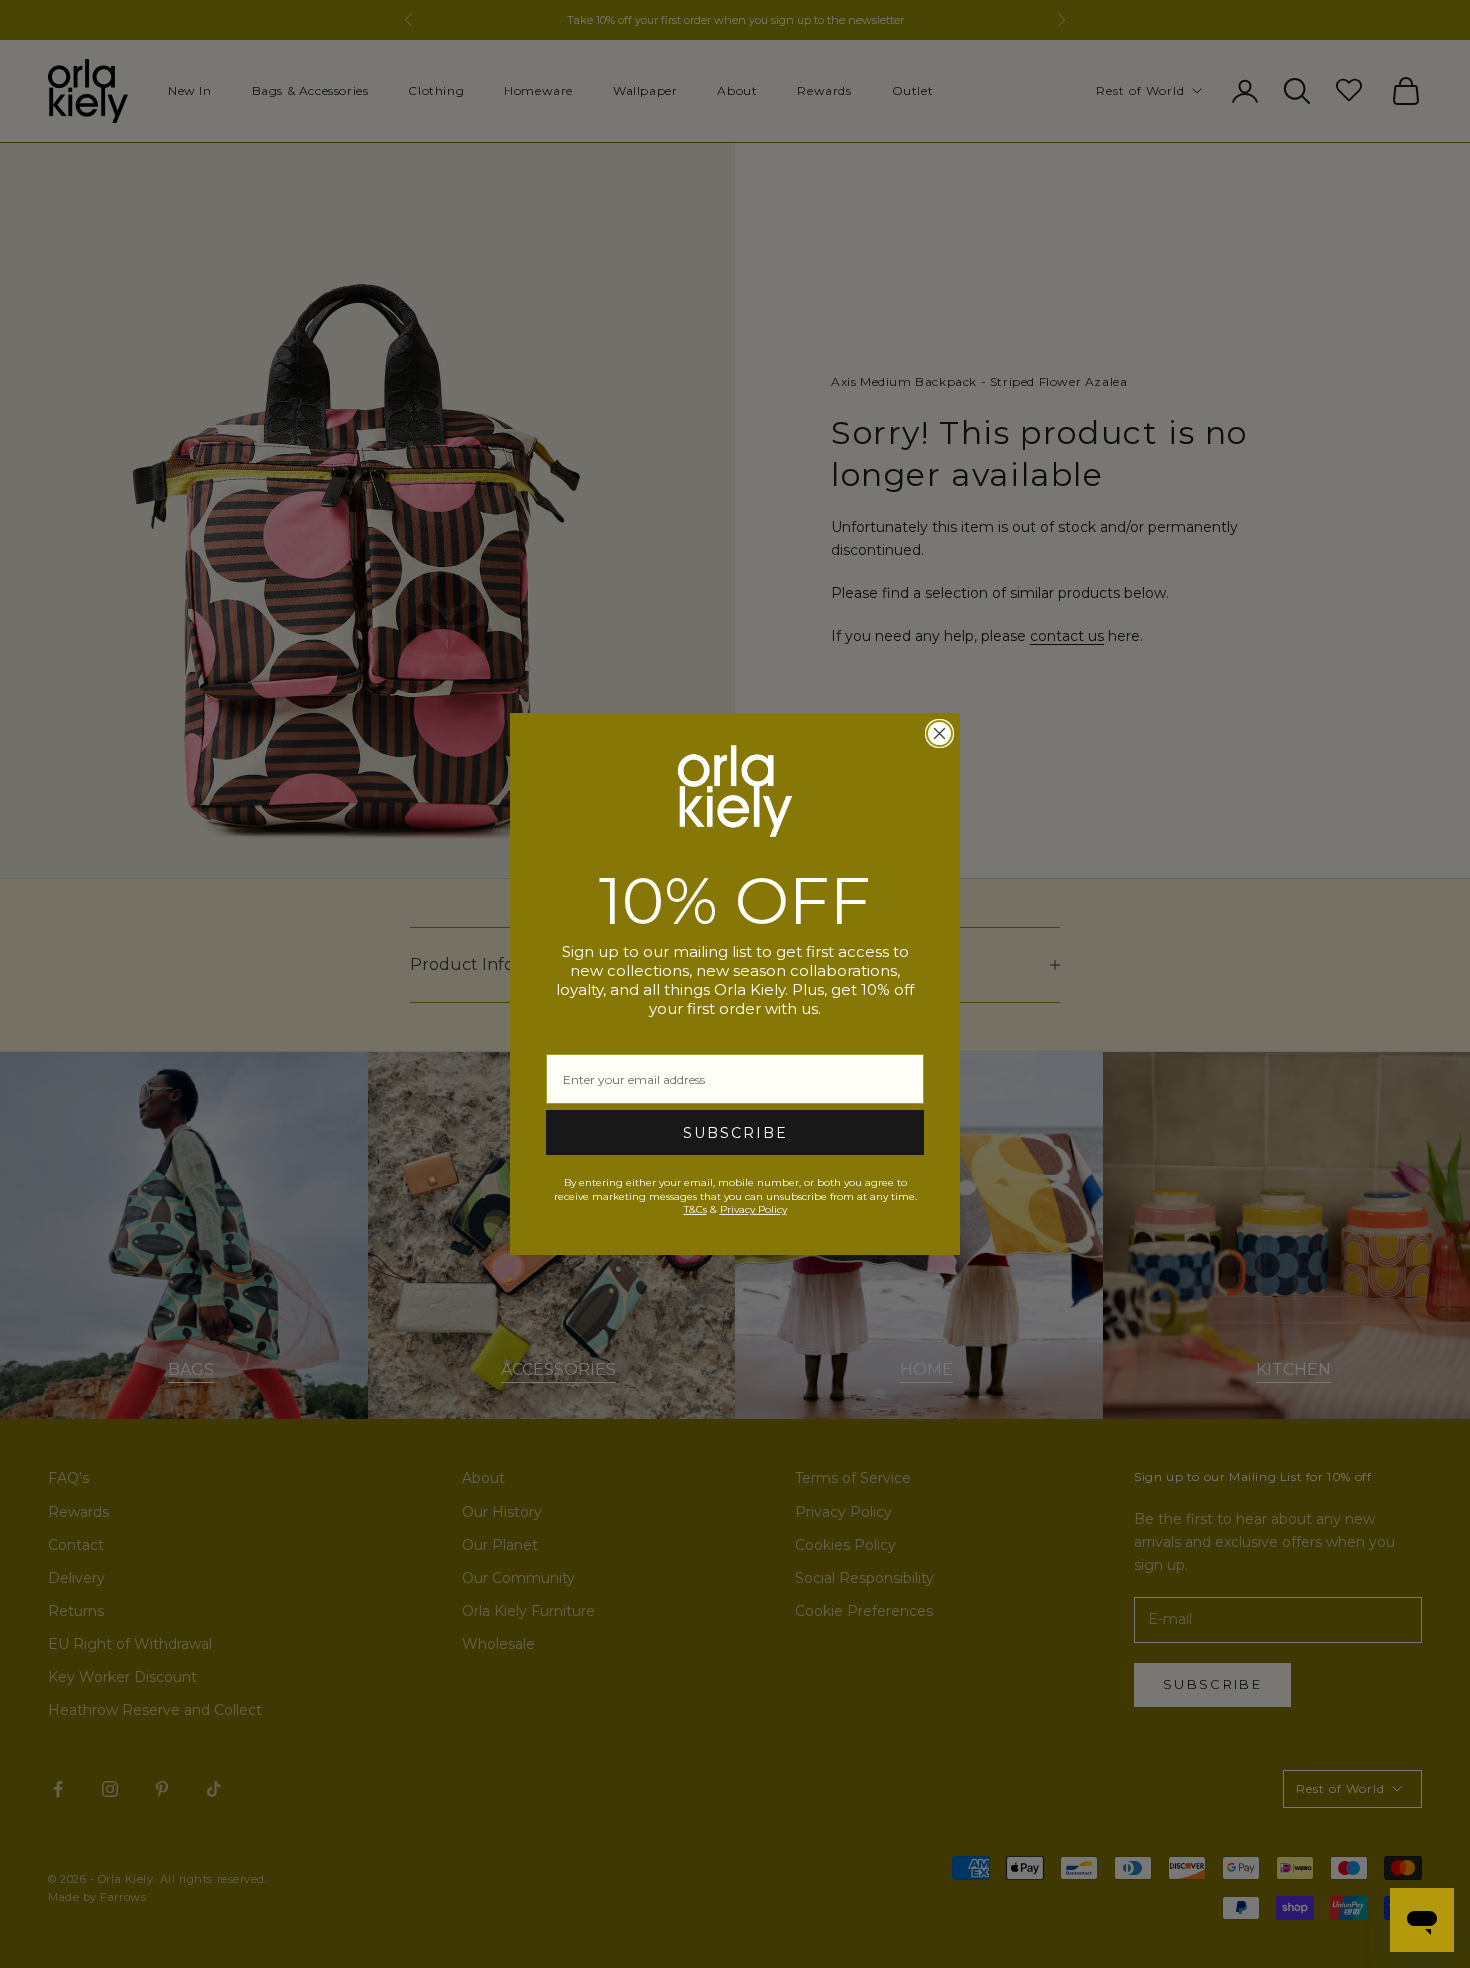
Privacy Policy (753, 1209)
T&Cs (695, 1209)
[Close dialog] (939, 733)
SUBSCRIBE (735, 1133)
